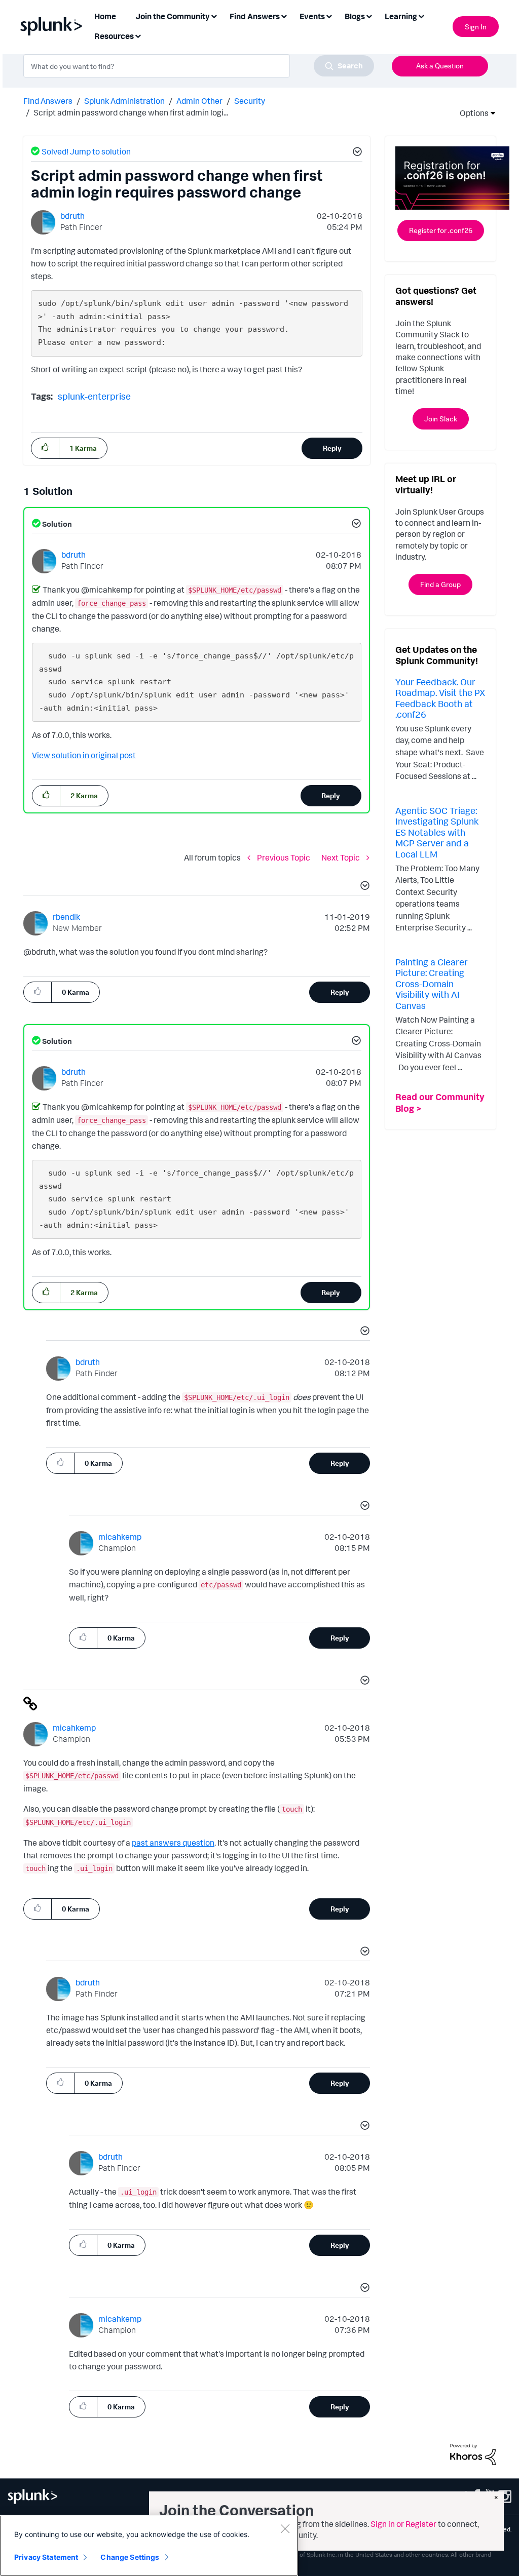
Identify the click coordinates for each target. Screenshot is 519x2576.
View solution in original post (84, 755)
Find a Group (440, 584)
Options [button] (471, 113)
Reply (332, 448)
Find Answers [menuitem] (255, 16)
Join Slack (441, 419)
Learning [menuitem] (401, 16)
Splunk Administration (124, 101)
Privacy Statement (46, 2557)
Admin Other (199, 101)
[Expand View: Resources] (138, 35)
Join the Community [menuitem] (173, 16)
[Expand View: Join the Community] (214, 15)
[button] (356, 153)
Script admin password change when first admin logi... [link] (131, 112)
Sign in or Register (403, 2524)
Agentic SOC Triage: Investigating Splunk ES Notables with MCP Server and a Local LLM (437, 832)
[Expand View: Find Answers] (284, 15)
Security (250, 101)
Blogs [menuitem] (355, 16)
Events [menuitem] (312, 16)
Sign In (476, 27)
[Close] (285, 2528)
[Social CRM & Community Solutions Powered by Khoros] (473, 2453)
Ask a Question (440, 66)
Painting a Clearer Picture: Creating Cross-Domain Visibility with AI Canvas (432, 984)
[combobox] (199, 66)
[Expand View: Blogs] (369, 15)
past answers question (173, 1843)
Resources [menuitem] (114, 36)
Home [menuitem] (105, 16)
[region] (149, 2546)
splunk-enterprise (94, 396)
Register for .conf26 (441, 230)
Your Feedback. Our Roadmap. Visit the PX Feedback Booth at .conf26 (440, 698)
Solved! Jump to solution (86, 151)
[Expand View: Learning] (421, 15)
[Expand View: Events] (329, 15)
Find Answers (48, 101)
